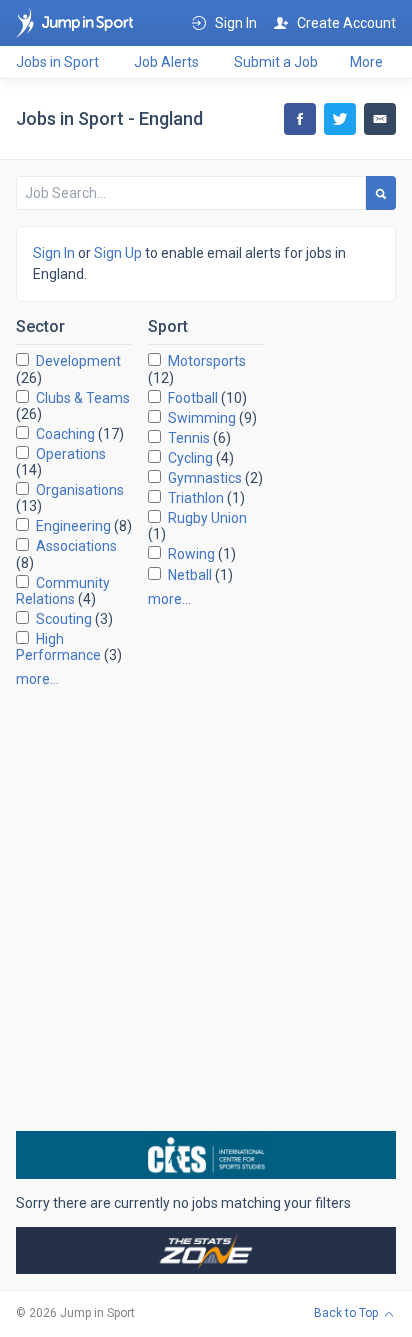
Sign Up (118, 253)
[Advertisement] (206, 909)
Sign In (54, 253)
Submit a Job (276, 62)
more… (37, 679)
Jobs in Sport (57, 62)
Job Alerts (166, 62)
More (366, 62)
